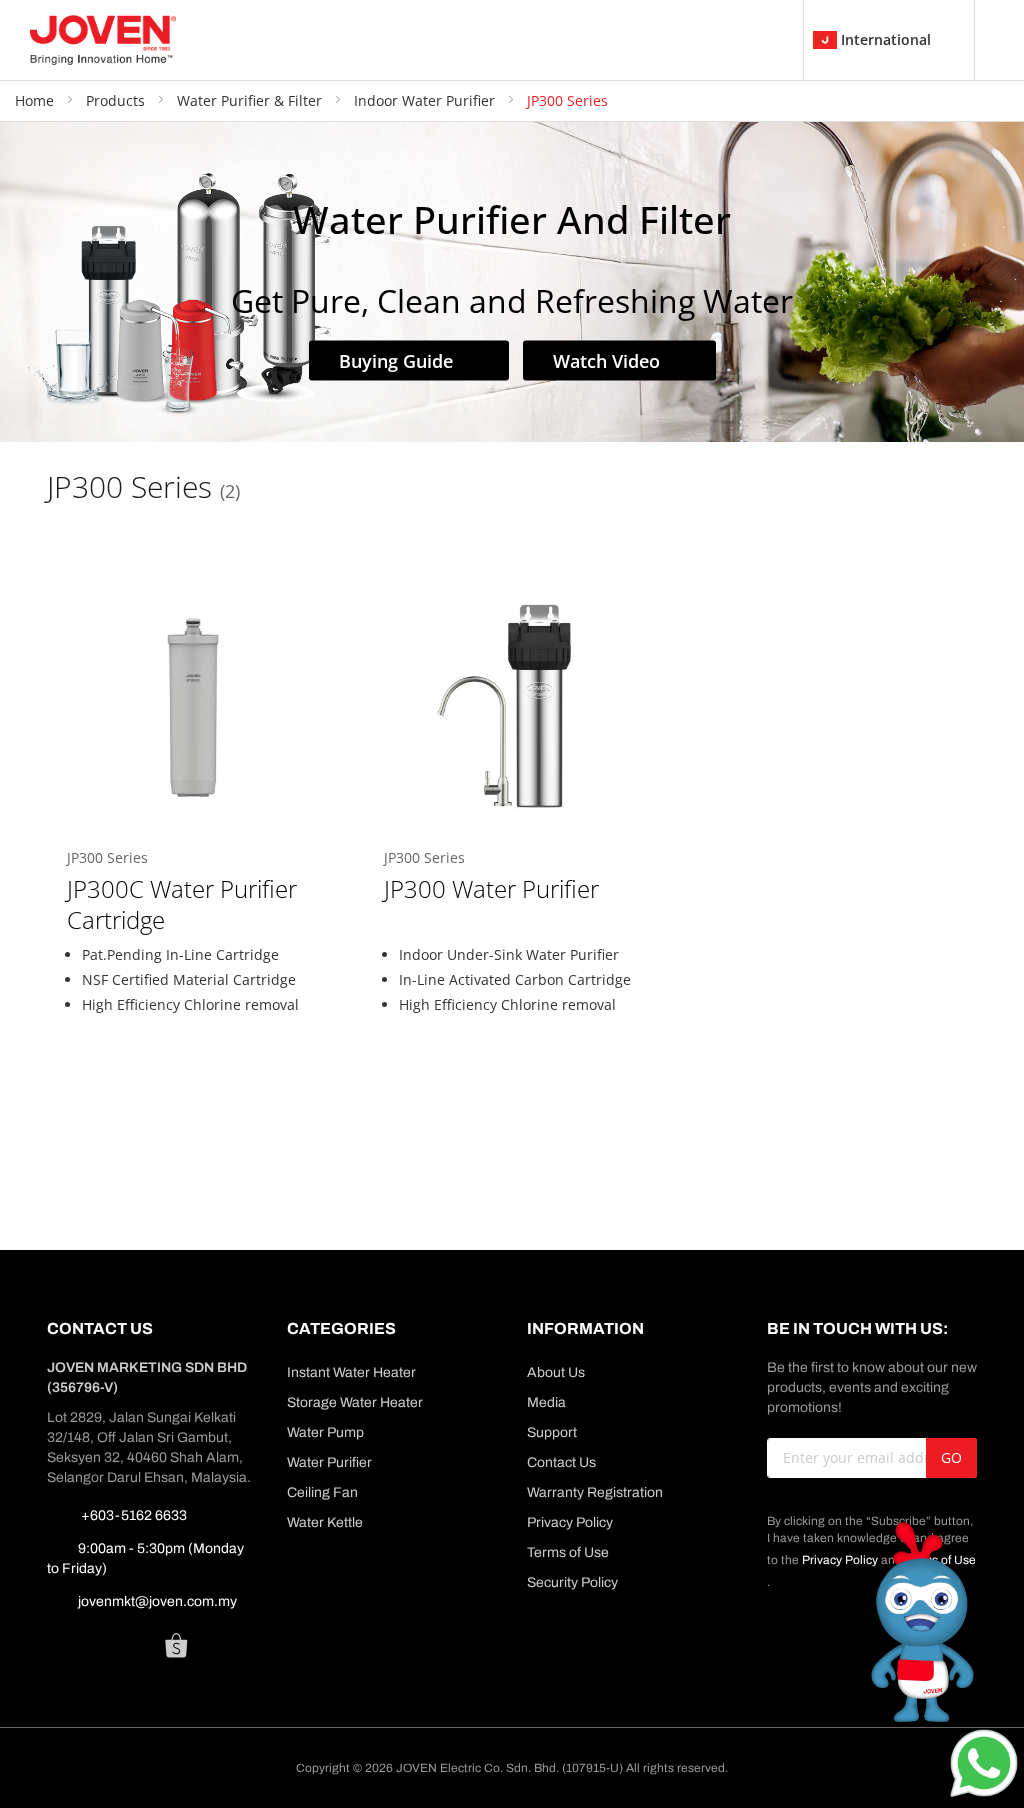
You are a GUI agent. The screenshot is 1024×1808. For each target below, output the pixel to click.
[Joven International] (103, 40)
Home (36, 100)
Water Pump (325, 1432)
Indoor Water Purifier (426, 100)
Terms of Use (568, 1552)
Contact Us (561, 1462)
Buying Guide (398, 360)
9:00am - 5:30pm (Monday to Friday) (145, 1558)
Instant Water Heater (351, 1372)
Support (552, 1432)
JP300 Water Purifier (491, 888)
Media (546, 1402)
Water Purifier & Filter (251, 100)
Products (117, 100)
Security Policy (572, 1582)
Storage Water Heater (355, 1402)
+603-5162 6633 (132, 1515)
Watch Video (609, 360)
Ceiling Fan (322, 1492)
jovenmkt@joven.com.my (157, 1601)
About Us (556, 1372)
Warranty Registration (595, 1492)
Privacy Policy (570, 1522)
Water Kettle (325, 1522)
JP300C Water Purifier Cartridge (182, 904)
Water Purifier (329, 1462)
